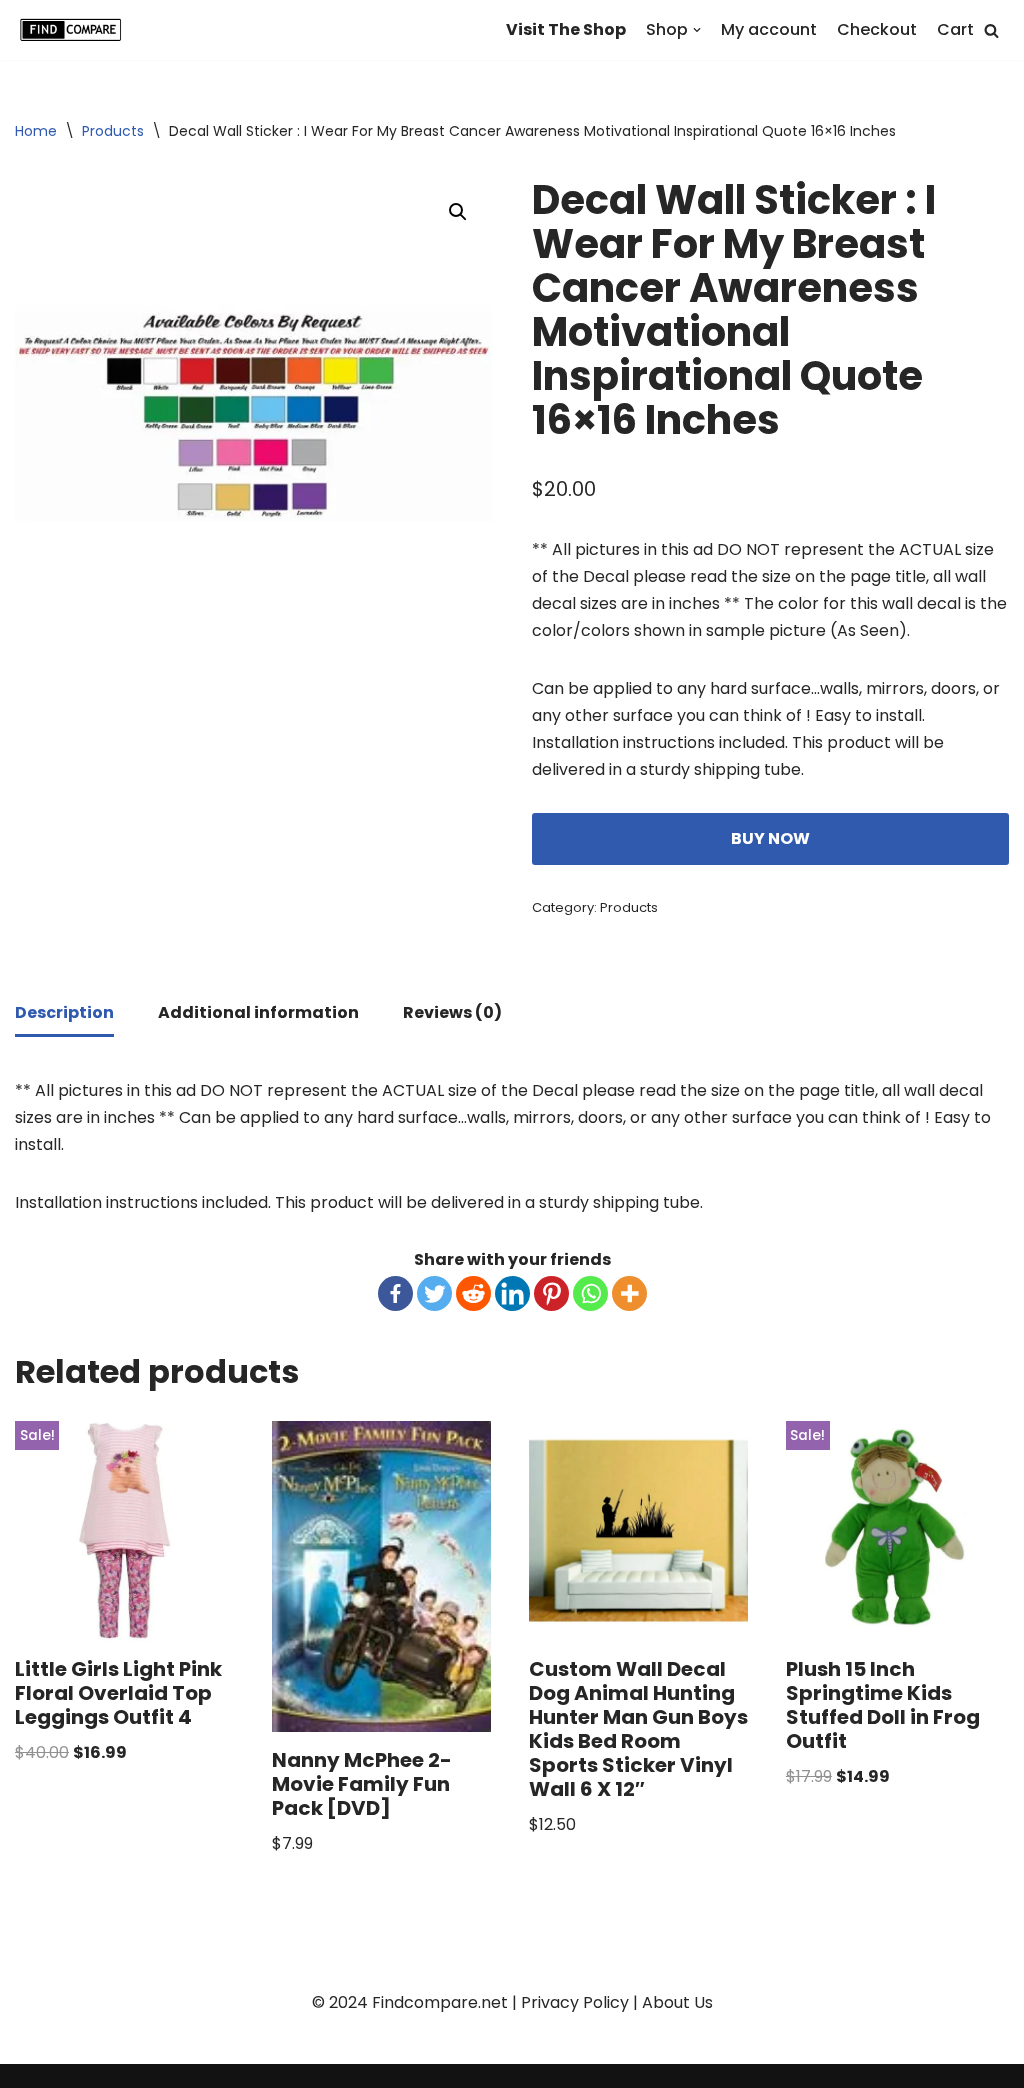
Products (113, 131)
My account (769, 29)
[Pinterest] (551, 1293)
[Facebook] (395, 1293)
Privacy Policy (575, 2002)
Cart (955, 29)
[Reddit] (473, 1293)
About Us (677, 2002)
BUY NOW (770, 838)
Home (36, 131)
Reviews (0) (452, 1012)
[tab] (64, 1014)
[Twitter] (434, 1293)
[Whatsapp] (590, 1293)
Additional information (258, 1012)
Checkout (877, 29)
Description (64, 1012)
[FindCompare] (75, 30)
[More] (629, 1293)
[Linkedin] (512, 1293)
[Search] (991, 30)
